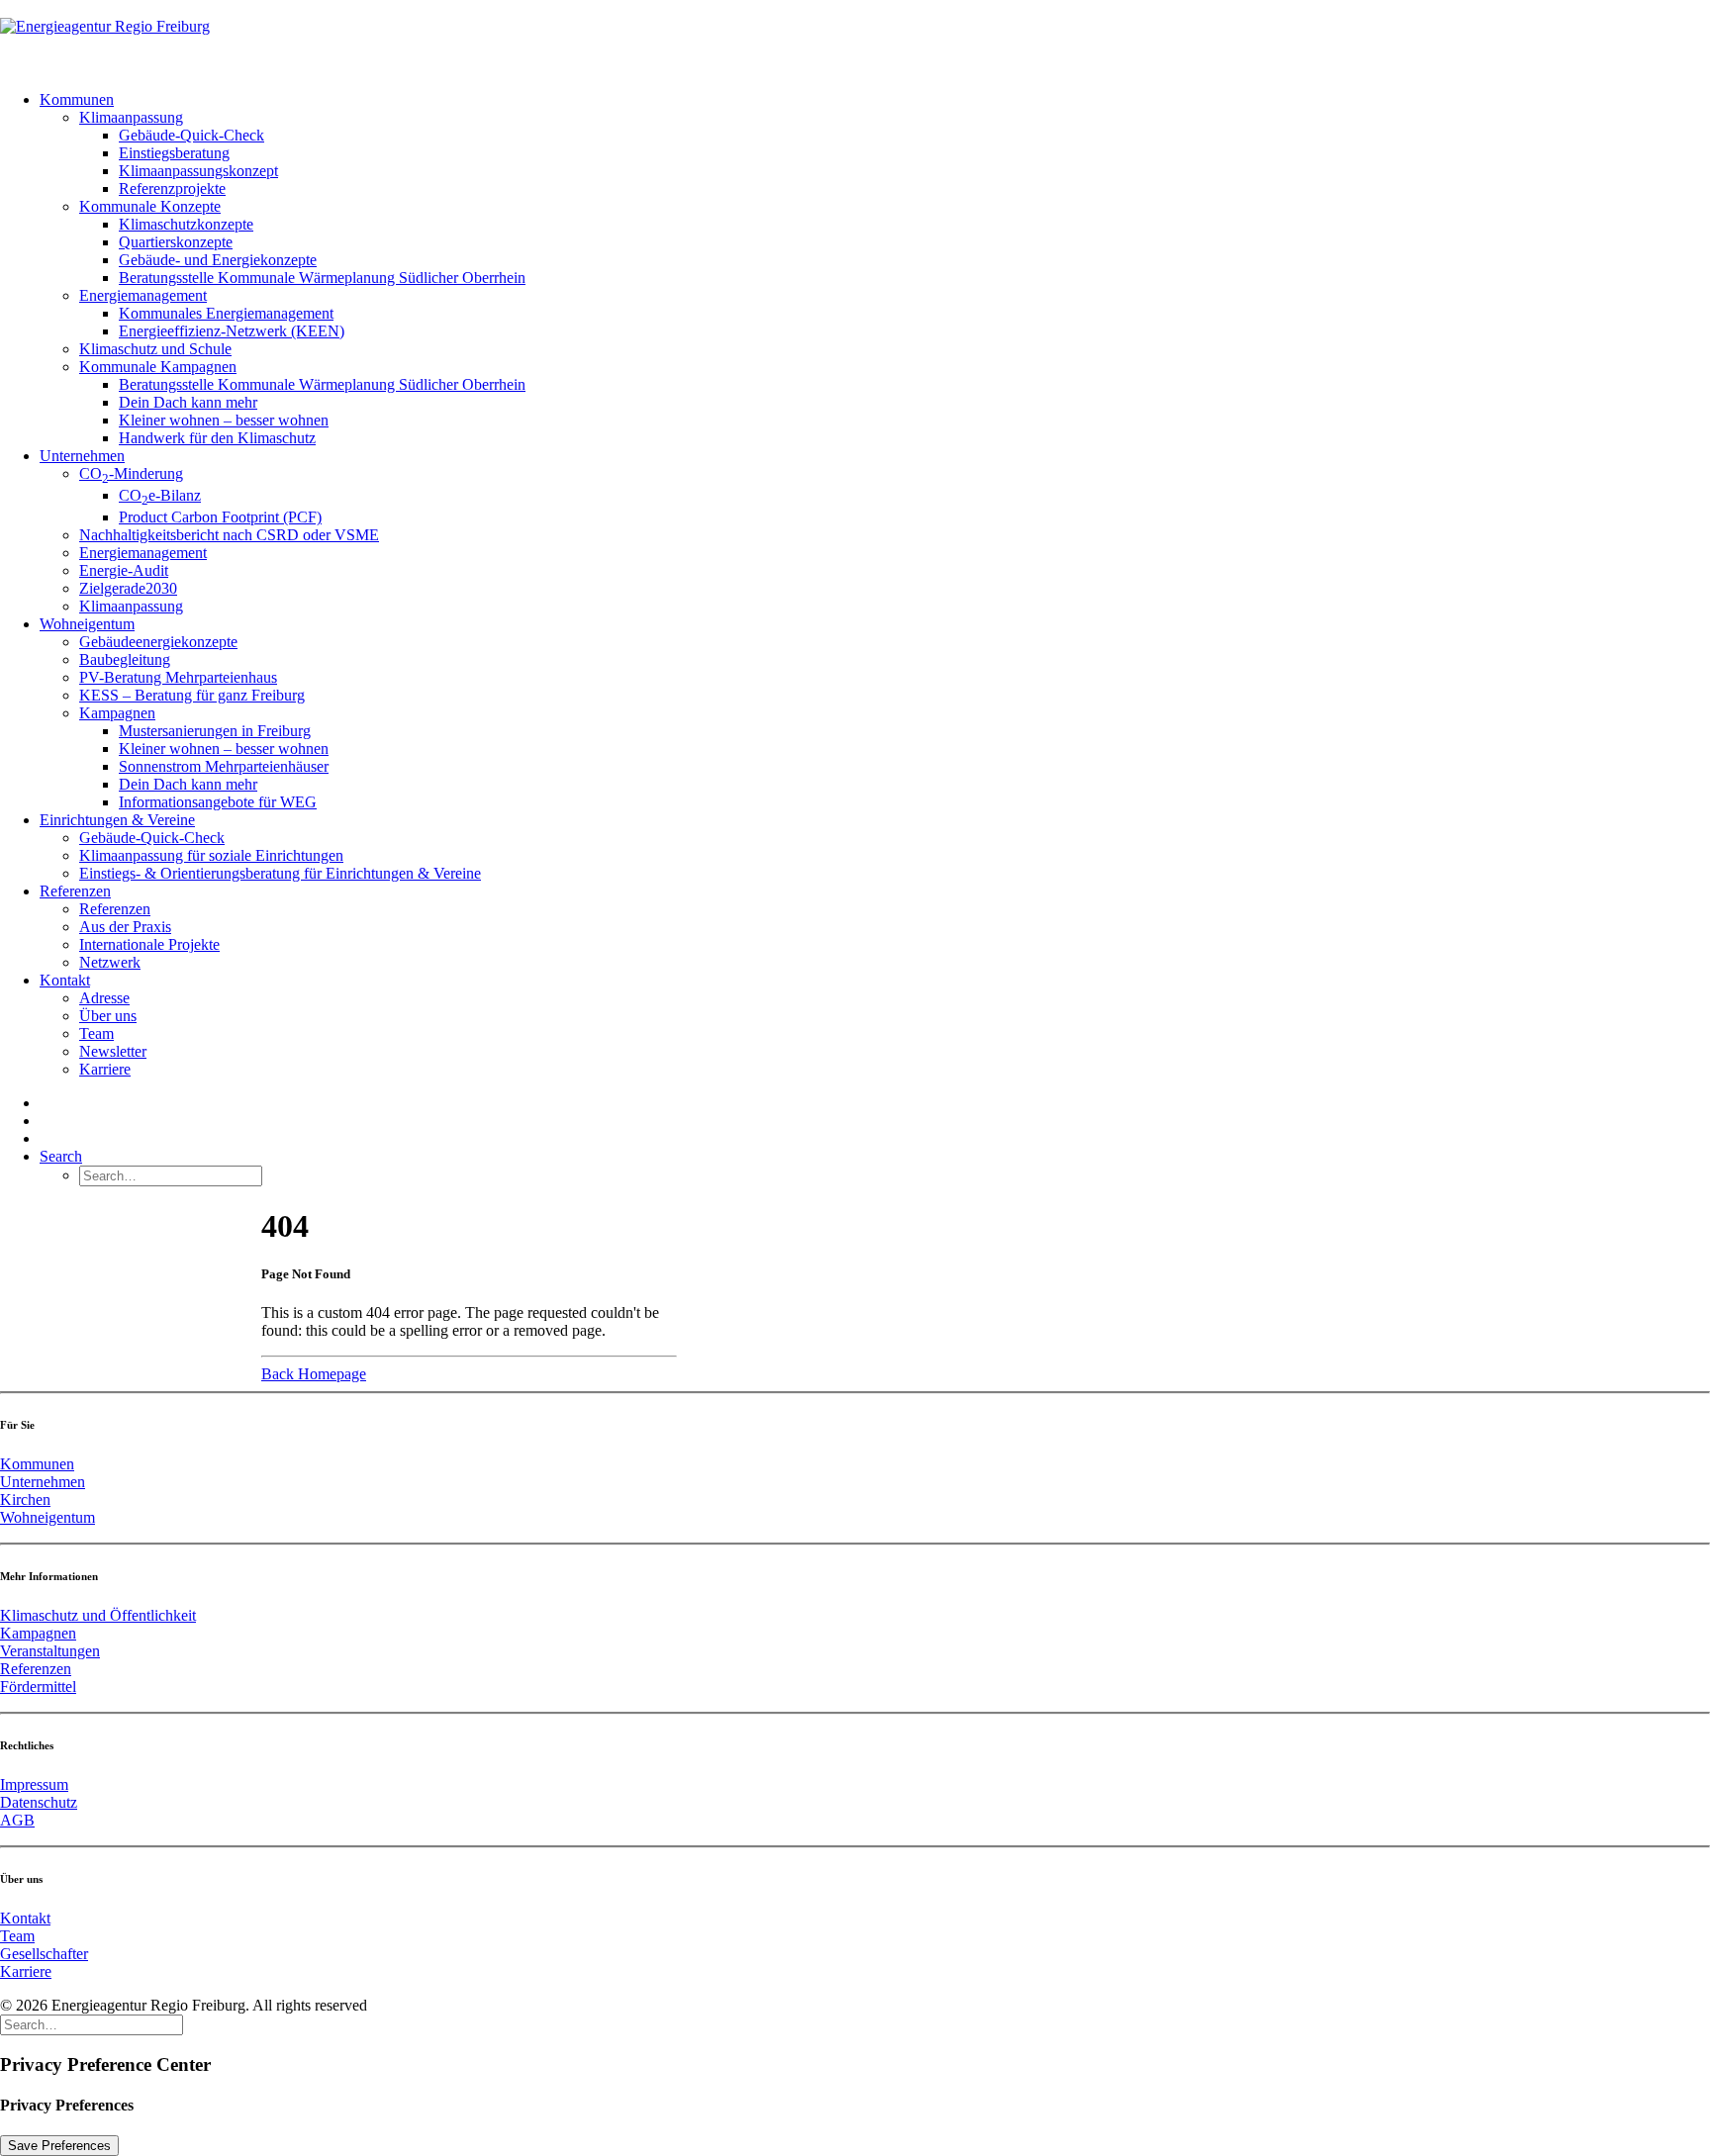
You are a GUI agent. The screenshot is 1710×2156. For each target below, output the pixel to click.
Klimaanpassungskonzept (198, 171)
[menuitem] (875, 269)
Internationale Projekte (149, 944)
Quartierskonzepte (176, 242)
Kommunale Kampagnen (158, 367)
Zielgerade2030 (128, 588)
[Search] (92, 2024)
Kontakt (65, 980)
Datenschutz (39, 1802)
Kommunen (77, 99)
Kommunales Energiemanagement (226, 313)
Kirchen (25, 1500)
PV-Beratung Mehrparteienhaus (178, 677)
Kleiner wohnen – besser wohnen (224, 420)
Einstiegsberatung (174, 153)
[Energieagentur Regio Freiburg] (855, 38)
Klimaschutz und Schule (155, 349)
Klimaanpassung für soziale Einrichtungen (211, 855)
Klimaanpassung (131, 117)
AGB (17, 1820)
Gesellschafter (44, 1954)
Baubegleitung (125, 659)
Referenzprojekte (172, 188)
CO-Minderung (131, 473)
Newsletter (113, 1051)
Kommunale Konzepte (150, 206)
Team (96, 1033)
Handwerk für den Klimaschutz (217, 438)
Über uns (108, 1016)
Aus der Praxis (125, 927)
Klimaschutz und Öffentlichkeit (98, 1615)
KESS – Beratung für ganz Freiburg (192, 695)
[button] (61, 1156)
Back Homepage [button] (314, 1374)
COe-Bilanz (160, 495)
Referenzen (75, 891)
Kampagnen (117, 713)
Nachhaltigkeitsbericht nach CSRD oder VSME (229, 535)
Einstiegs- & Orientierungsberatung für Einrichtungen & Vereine (280, 873)
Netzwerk (110, 962)
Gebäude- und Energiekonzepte (218, 260)
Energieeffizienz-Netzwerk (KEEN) (232, 331)
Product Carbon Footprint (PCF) (220, 517)
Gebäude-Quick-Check (191, 135)
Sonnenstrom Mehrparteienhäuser (224, 766)
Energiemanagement (143, 295)
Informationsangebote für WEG (218, 802)
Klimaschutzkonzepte (186, 224)
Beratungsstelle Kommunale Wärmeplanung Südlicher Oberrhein (322, 278)
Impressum (34, 1784)
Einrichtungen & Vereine (117, 820)
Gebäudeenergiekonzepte (158, 642)
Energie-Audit (124, 570)
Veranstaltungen (50, 1651)
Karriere (105, 1069)
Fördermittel (38, 1687)
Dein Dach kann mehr (188, 402)
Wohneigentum (87, 624)
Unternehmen (82, 456)
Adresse (104, 998)
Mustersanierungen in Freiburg (215, 731)
